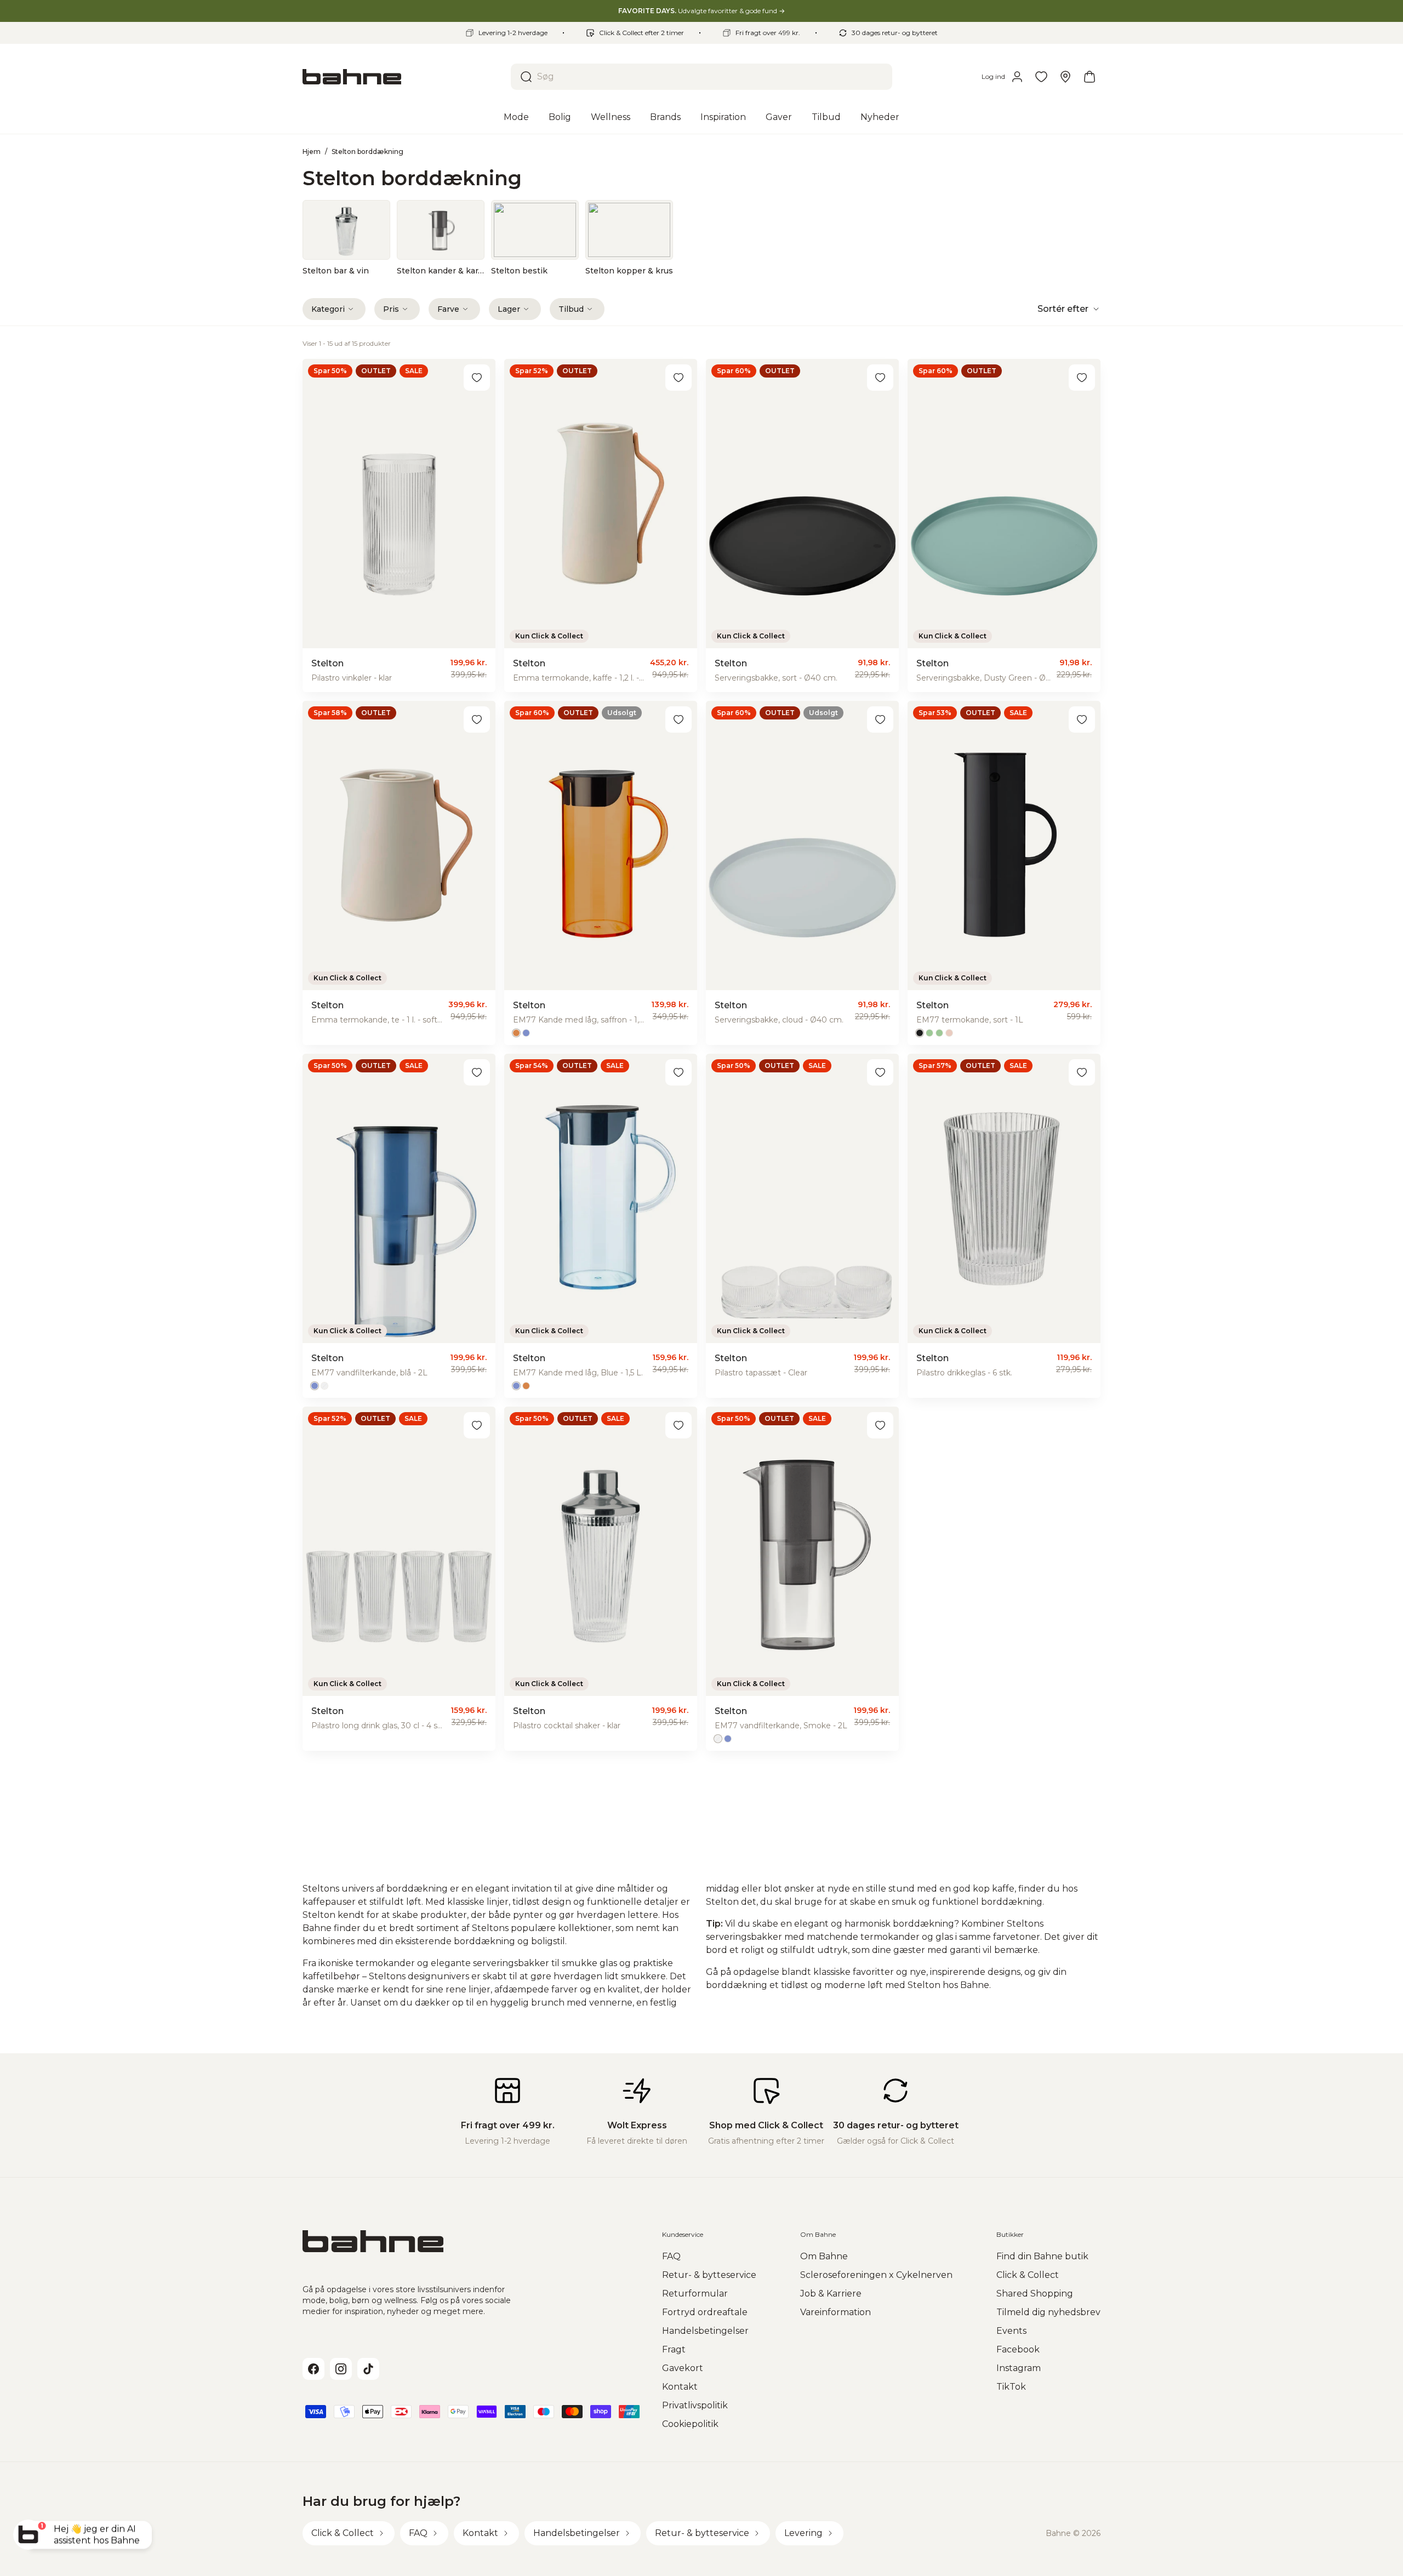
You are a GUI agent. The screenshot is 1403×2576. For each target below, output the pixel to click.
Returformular (695, 2294)
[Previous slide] (320, 238)
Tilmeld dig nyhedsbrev (1048, 2312)
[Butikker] (1065, 77)
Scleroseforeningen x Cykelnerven (876, 2275)
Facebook (1018, 2349)
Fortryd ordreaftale (705, 2312)
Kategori (328, 309)
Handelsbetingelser (705, 2331)
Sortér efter (1063, 309)
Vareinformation (835, 2312)
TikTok (1011, 2387)
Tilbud (571, 309)
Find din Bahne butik (1042, 2256)
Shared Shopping (1035, 2294)
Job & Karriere (831, 2294)
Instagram (1019, 2368)
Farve (448, 309)
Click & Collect (1028, 2275)
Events (1011, 2331)
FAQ (671, 2256)
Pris (391, 309)
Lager (509, 309)
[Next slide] (1083, 238)
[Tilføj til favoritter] (477, 378)
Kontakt (680, 2387)
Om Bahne (824, 2256)
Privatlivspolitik (695, 2405)
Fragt (674, 2349)
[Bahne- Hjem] (402, 77)
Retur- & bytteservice (709, 2275)
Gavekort (683, 2368)
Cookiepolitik (690, 2424)
